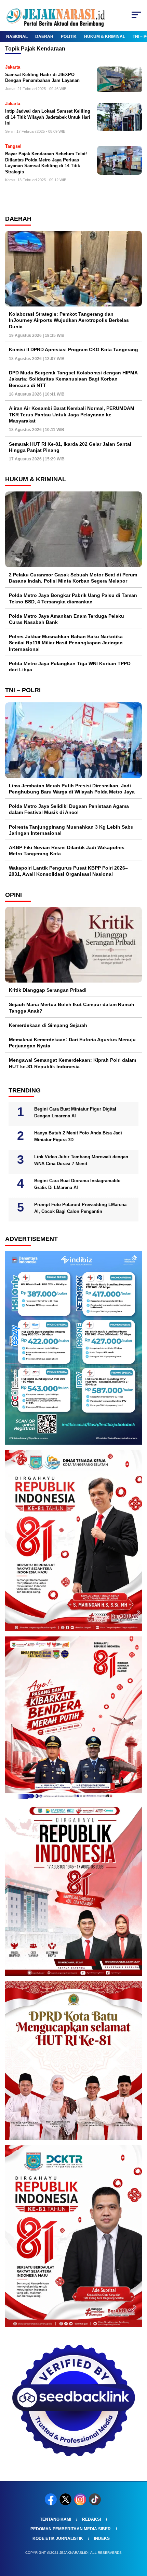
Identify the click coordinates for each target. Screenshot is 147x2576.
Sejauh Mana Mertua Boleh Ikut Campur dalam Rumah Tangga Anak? (72, 1007)
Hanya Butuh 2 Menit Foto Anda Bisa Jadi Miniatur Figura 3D (78, 1136)
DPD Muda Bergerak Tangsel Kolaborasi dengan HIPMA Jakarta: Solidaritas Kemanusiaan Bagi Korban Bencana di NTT (73, 379)
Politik (69, 37)
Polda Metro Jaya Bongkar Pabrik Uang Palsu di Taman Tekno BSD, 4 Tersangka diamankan (73, 598)
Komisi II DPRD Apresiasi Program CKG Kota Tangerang (73, 349)
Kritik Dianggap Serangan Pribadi (48, 990)
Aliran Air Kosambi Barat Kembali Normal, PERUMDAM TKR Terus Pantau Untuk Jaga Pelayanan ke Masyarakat (72, 414)
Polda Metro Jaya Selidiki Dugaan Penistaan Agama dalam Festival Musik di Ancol (69, 809)
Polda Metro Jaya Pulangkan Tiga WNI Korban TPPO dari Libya (70, 667)
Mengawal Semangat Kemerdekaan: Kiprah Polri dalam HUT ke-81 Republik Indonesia (72, 1063)
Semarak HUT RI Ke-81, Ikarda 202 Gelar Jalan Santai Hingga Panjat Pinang (70, 447)
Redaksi (91, 2519)
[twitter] (66, 2504)
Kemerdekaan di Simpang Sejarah (48, 1025)
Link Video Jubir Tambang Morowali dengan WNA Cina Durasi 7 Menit (81, 1160)
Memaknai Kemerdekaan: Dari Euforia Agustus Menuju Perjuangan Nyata (72, 1043)
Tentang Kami (56, 2519)
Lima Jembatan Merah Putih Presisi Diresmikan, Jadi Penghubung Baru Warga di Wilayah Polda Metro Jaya (72, 789)
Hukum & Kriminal (105, 37)
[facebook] (51, 2504)
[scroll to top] (137, 2536)
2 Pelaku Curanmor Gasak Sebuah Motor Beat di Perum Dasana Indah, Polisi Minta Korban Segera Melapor (73, 578)
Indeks (102, 2538)
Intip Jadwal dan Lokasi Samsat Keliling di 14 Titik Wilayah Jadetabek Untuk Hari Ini (48, 117)
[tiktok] (96, 2504)
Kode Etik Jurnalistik (58, 2538)
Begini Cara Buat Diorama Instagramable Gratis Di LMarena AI (77, 1184)
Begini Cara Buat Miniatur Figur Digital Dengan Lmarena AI (75, 1112)
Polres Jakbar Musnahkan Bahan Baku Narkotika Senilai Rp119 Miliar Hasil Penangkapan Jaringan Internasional (66, 643)
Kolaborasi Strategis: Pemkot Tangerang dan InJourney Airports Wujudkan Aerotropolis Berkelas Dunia (69, 320)
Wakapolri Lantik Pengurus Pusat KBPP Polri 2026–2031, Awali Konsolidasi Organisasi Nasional (68, 871)
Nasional (17, 37)
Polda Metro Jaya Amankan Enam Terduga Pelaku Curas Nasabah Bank (66, 619)
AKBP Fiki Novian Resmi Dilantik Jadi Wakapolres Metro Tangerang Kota (67, 850)
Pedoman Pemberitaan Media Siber (71, 2529)
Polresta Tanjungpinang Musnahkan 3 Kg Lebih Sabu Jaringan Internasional (71, 830)
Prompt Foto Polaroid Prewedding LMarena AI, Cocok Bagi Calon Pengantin (80, 1208)
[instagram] (81, 2504)
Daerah (44, 37)
